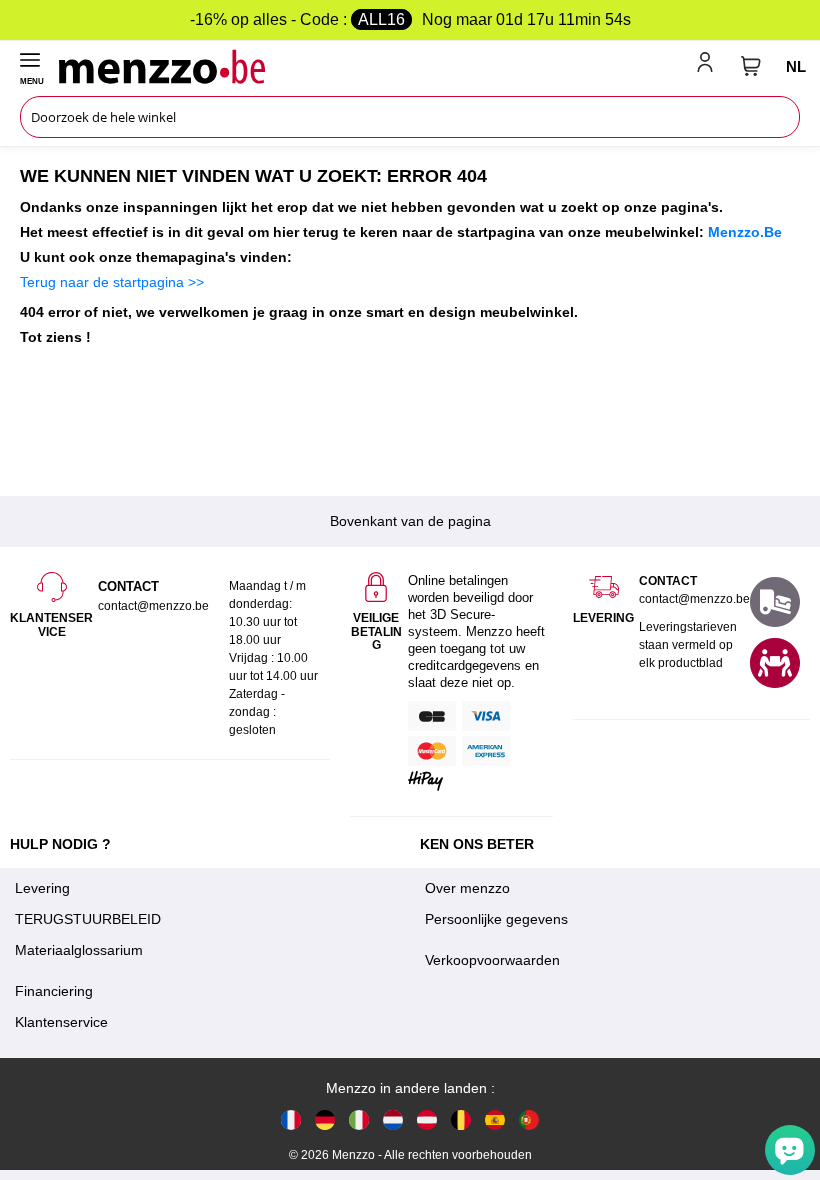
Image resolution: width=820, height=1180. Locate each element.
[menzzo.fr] (291, 1119)
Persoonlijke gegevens (496, 919)
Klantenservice (61, 1022)
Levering (42, 888)
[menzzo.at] (427, 1119)
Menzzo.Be (745, 232)
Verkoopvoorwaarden (492, 960)
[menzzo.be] (461, 1119)
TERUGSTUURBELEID (88, 919)
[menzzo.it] (359, 1119)
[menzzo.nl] (393, 1119)
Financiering (54, 991)
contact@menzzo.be (694, 599)
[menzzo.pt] (529, 1119)
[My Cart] (751, 66)
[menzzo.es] (495, 1119)
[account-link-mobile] (709, 66)
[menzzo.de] (325, 1119)
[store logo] (373, 66)
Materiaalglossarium (79, 950)
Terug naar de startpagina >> (112, 282)
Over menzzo (467, 888)
